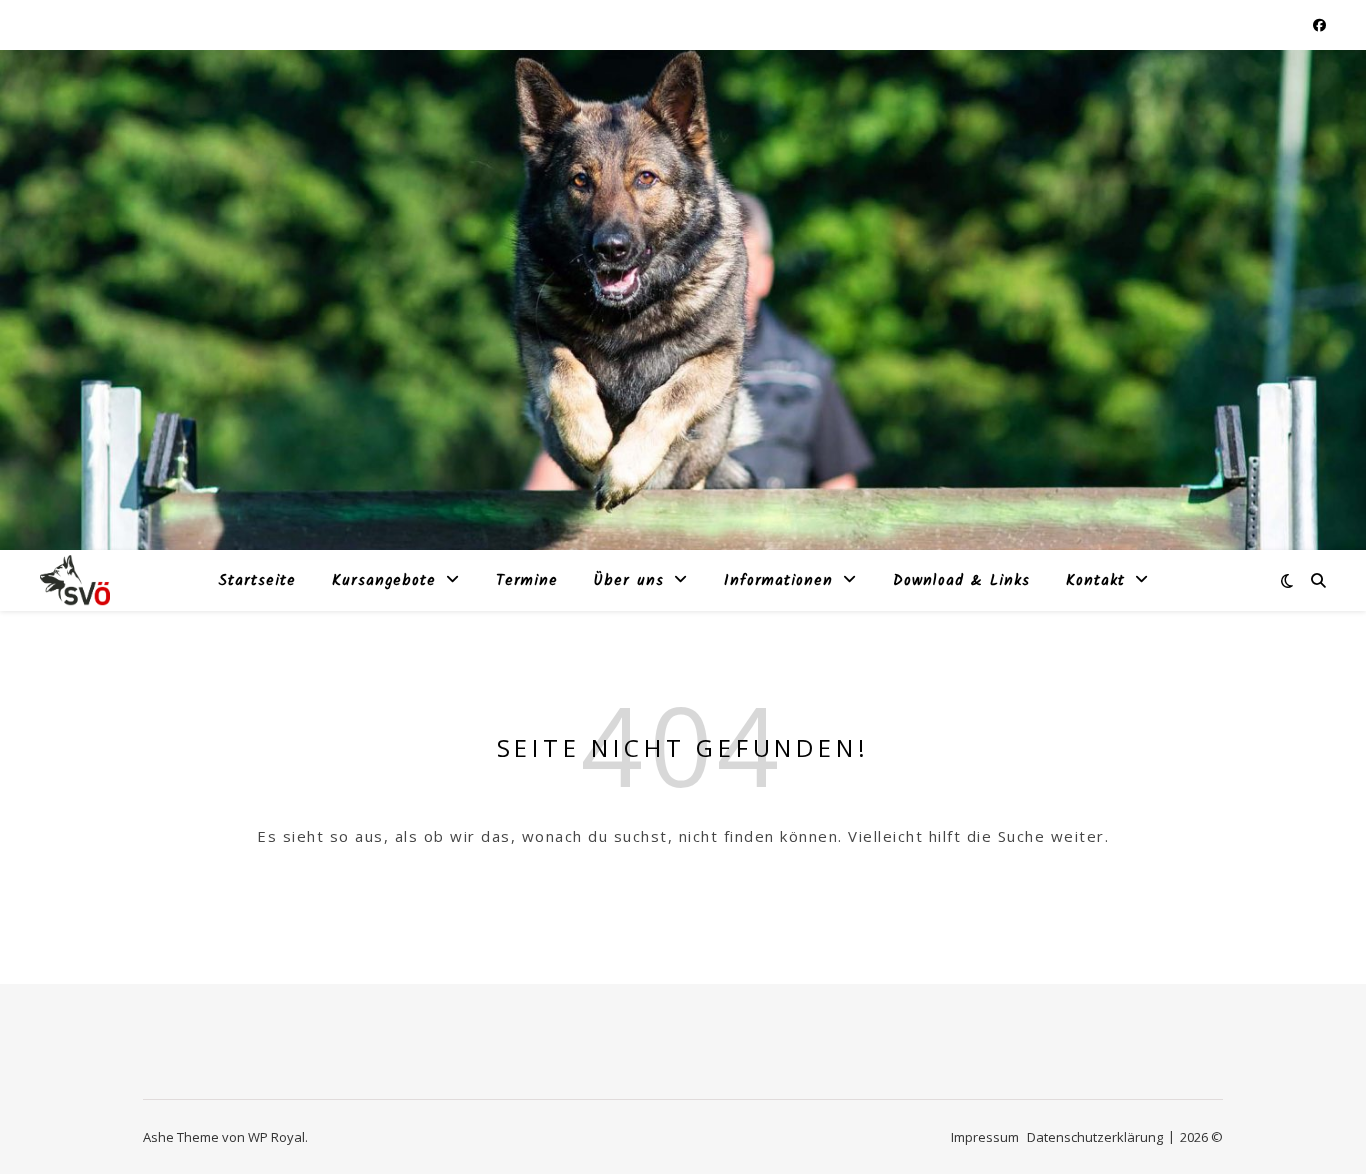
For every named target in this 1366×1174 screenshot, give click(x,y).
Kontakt (1095, 581)
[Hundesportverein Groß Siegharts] (75, 580)
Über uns (629, 581)
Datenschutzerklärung (1095, 1137)
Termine (527, 581)
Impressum (985, 1137)
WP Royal (276, 1137)
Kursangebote (384, 581)
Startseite (257, 581)
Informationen (778, 581)
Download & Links (961, 581)
